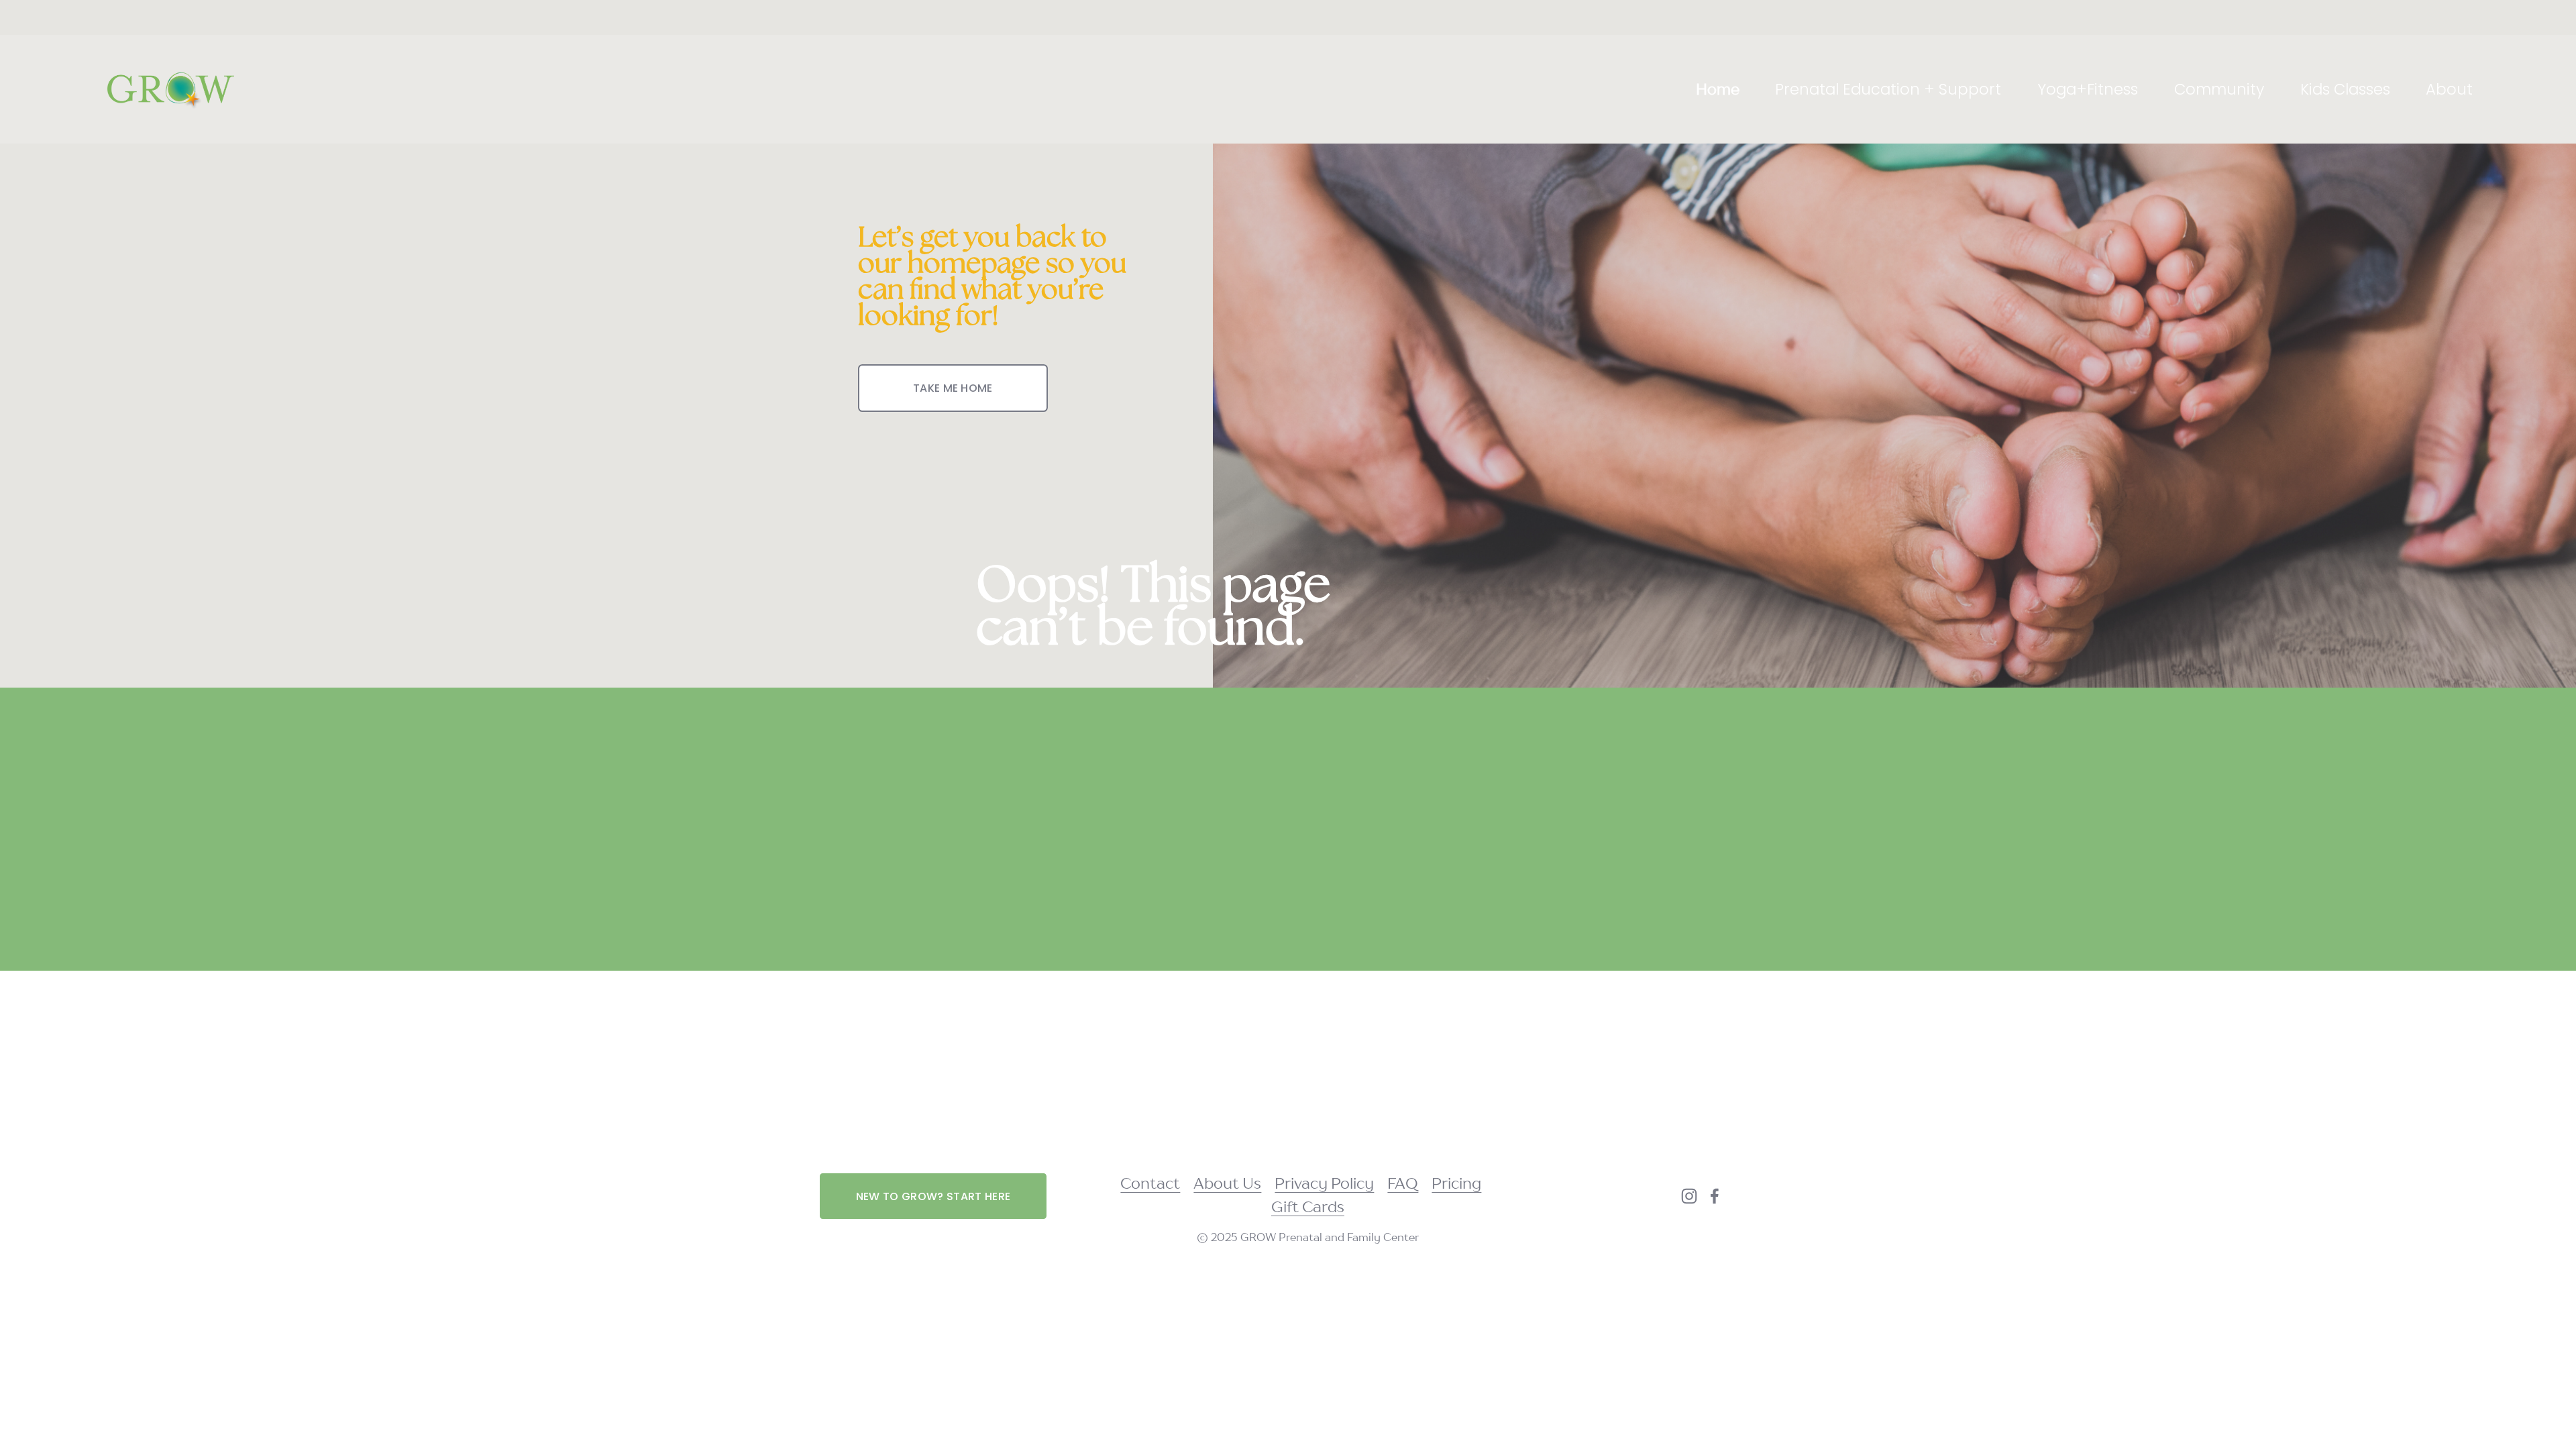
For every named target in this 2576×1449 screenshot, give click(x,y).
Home (1718, 89)
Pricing (1456, 1183)
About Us (1227, 1183)
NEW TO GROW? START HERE (933, 1196)
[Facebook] (1715, 1196)
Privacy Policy (1324, 1183)
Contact (1150, 1183)
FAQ (1403, 1183)
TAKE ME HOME (953, 388)
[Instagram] (1689, 1196)
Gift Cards (1308, 1206)
